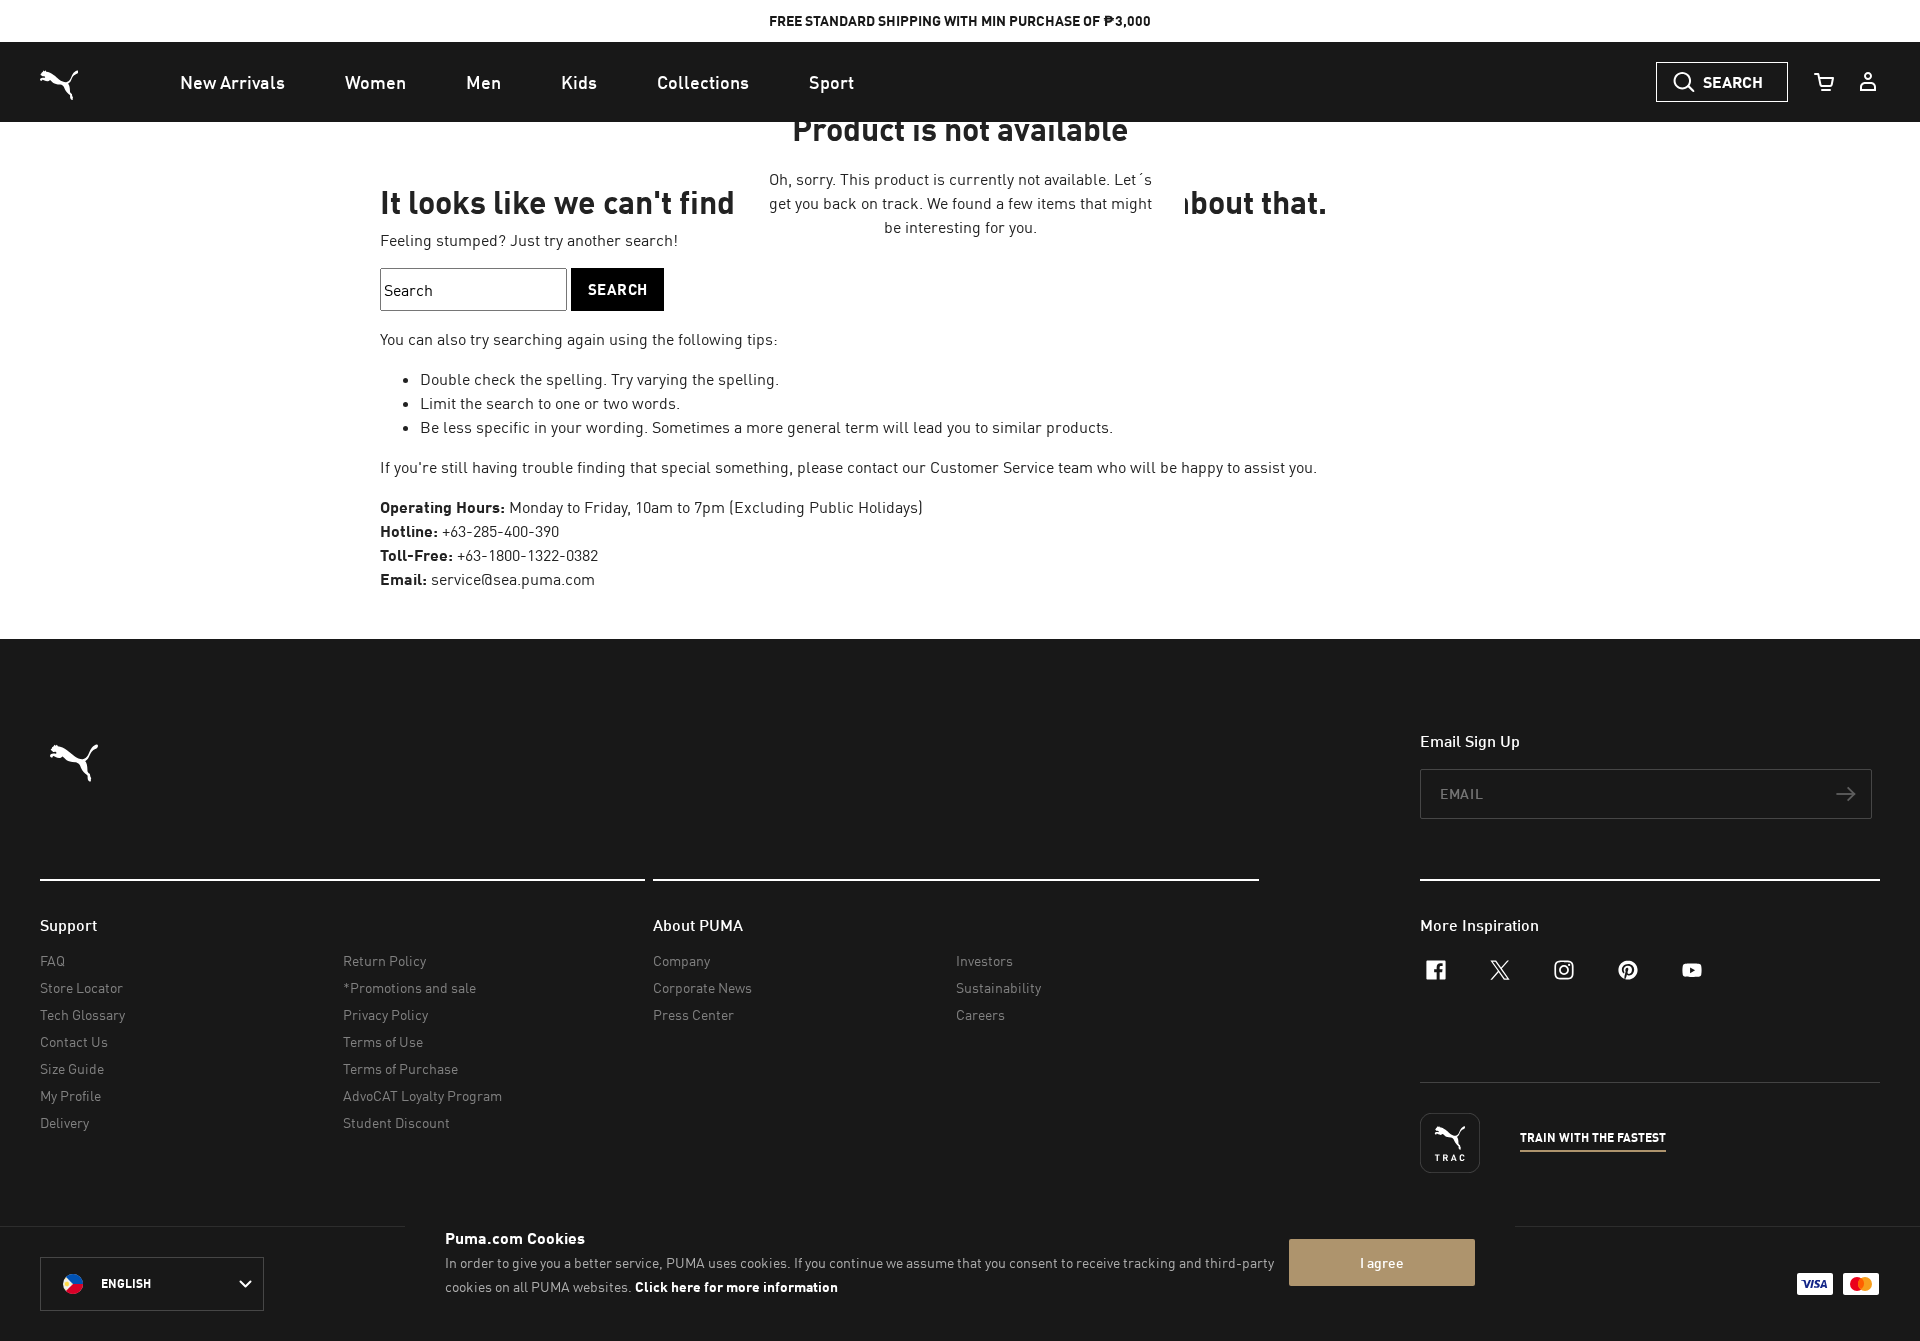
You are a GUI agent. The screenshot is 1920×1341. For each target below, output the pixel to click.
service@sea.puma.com (513, 579)
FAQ (52, 960)
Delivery (64, 1122)
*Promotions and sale (409, 987)
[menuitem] (232, 82)
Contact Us (74, 1041)
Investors (984, 960)
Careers (980, 1014)
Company (681, 960)
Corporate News (702, 987)
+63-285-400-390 (500, 531)
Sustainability (998, 987)
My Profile (70, 1095)
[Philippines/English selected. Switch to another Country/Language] (152, 1284)
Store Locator (81, 987)
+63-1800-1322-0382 (527, 555)
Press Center (693, 1014)
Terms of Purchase (400, 1068)
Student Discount (396, 1122)
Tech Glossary (82, 1014)
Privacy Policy (385, 1014)
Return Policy (384, 960)
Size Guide (72, 1068)
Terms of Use (383, 1041)
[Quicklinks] (1868, 82)
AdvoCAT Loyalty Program (422, 1095)
